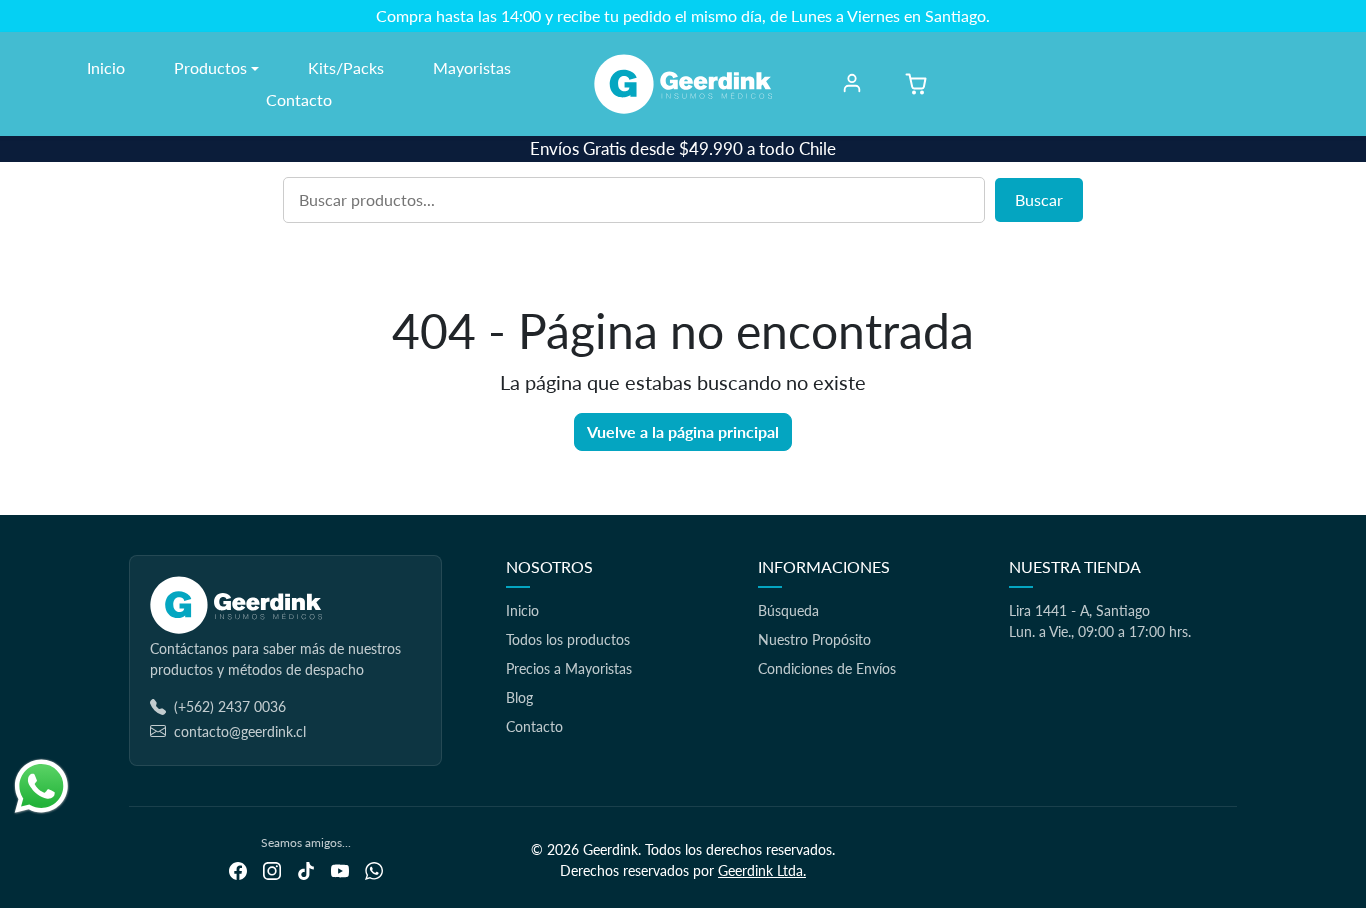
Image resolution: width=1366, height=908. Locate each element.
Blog (519, 697)
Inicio (106, 67)
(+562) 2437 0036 (230, 706)
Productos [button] (210, 67)
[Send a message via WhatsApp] (41, 786)
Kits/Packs (346, 67)
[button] (916, 84)
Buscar (1039, 199)
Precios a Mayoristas (569, 668)
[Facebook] (238, 868)
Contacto (299, 99)
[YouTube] (340, 868)
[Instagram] (272, 868)
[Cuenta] (852, 83)
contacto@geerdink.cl (240, 731)
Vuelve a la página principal (683, 431)
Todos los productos (568, 639)
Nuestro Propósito (814, 639)
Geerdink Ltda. (762, 870)
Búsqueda (788, 610)
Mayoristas (472, 67)
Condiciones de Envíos (827, 668)
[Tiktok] (306, 868)
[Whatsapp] (374, 868)
